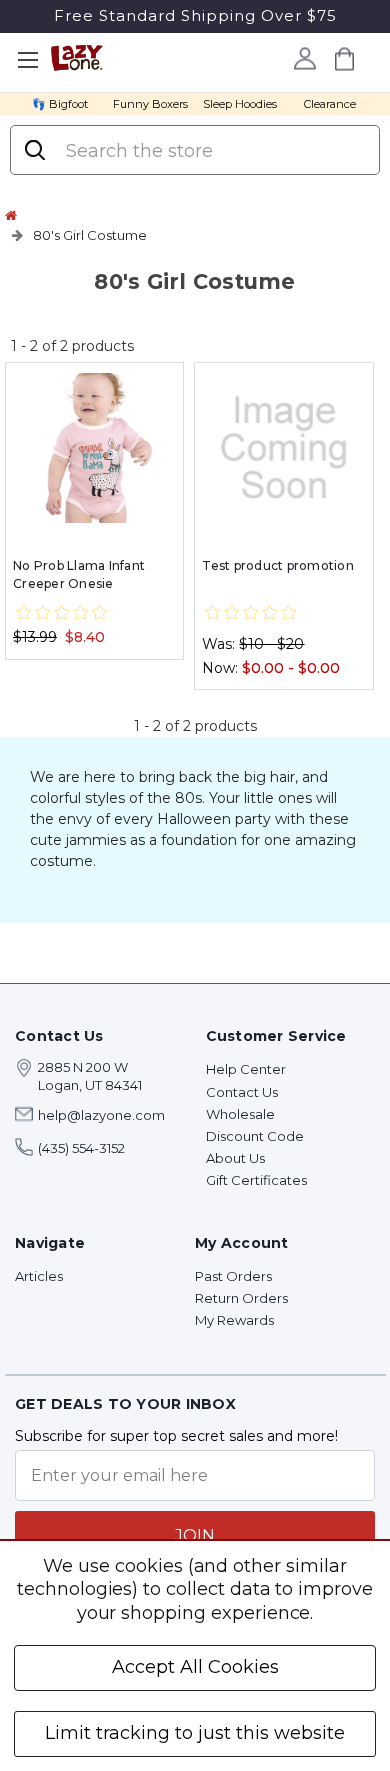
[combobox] (213, 151)
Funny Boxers (150, 104)
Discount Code (255, 1136)
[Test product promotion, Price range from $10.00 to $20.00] (283, 448)
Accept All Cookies (195, 1667)
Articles (39, 1276)
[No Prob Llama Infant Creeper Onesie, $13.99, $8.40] (94, 448)
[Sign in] (304, 58)
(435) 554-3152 (81, 1148)
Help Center (246, 1069)
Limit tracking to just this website (195, 1733)
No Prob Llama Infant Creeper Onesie (79, 574)
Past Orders (233, 1276)
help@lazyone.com (101, 1115)
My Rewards (234, 1320)
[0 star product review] (61, 613)
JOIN (195, 1535)
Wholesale (240, 1114)
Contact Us (242, 1092)
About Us (235, 1158)
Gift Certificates (256, 1180)
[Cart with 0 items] (344, 58)
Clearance (330, 104)
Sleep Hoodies (240, 104)
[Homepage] (11, 215)
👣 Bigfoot (60, 104)
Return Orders (241, 1298)
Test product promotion (278, 565)
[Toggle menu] (27, 60)
